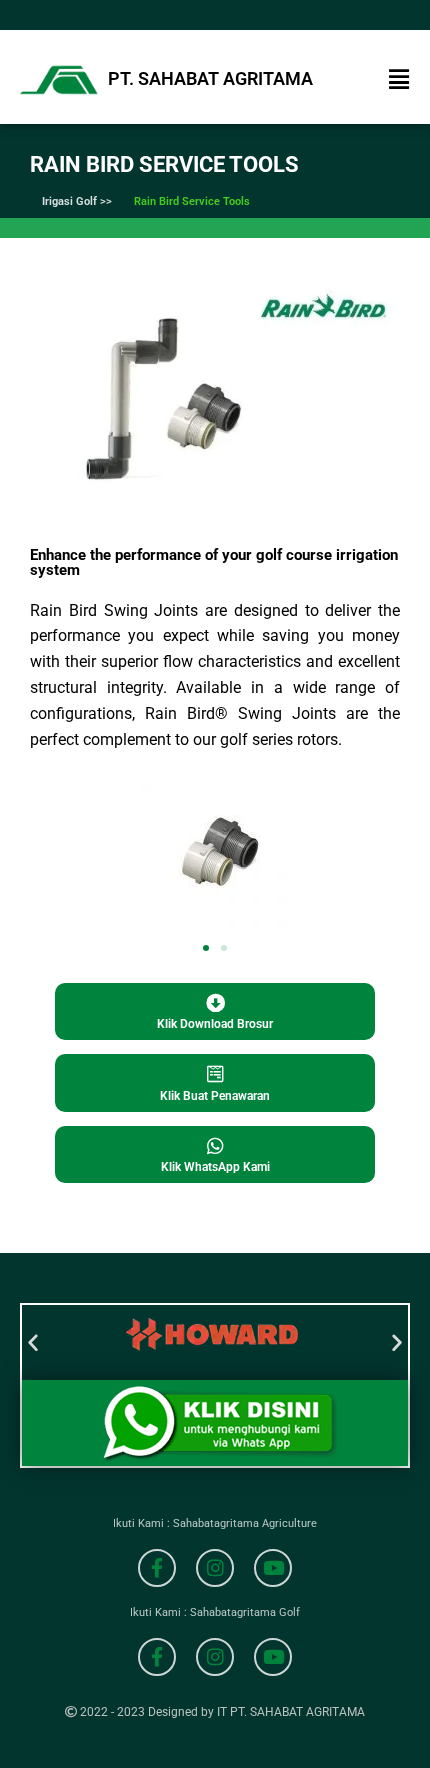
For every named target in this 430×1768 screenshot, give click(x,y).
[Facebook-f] (157, 1568)
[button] (399, 80)
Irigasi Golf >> (77, 201)
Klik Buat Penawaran (215, 1096)
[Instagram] (215, 1568)
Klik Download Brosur (215, 1024)
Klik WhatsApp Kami (215, 1167)
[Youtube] (273, 1568)
